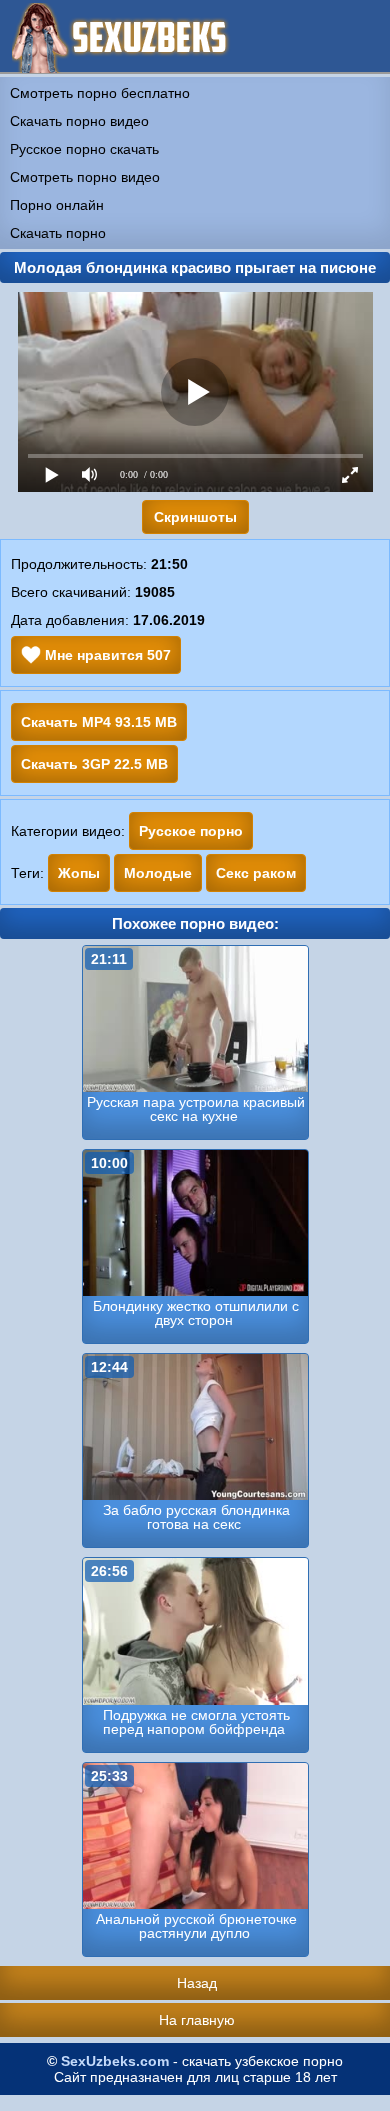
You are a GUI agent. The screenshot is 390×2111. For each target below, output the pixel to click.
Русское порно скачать (84, 149)
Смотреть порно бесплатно (100, 93)
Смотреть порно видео (85, 177)
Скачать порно (58, 233)
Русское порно (191, 831)
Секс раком (256, 873)
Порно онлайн (57, 205)
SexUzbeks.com (115, 2061)
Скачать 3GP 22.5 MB (94, 764)
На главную (197, 2020)
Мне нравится (106, 655)
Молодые (158, 873)
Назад (197, 1983)
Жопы (79, 873)
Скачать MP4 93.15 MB (99, 722)
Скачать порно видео (79, 121)
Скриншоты (195, 517)
